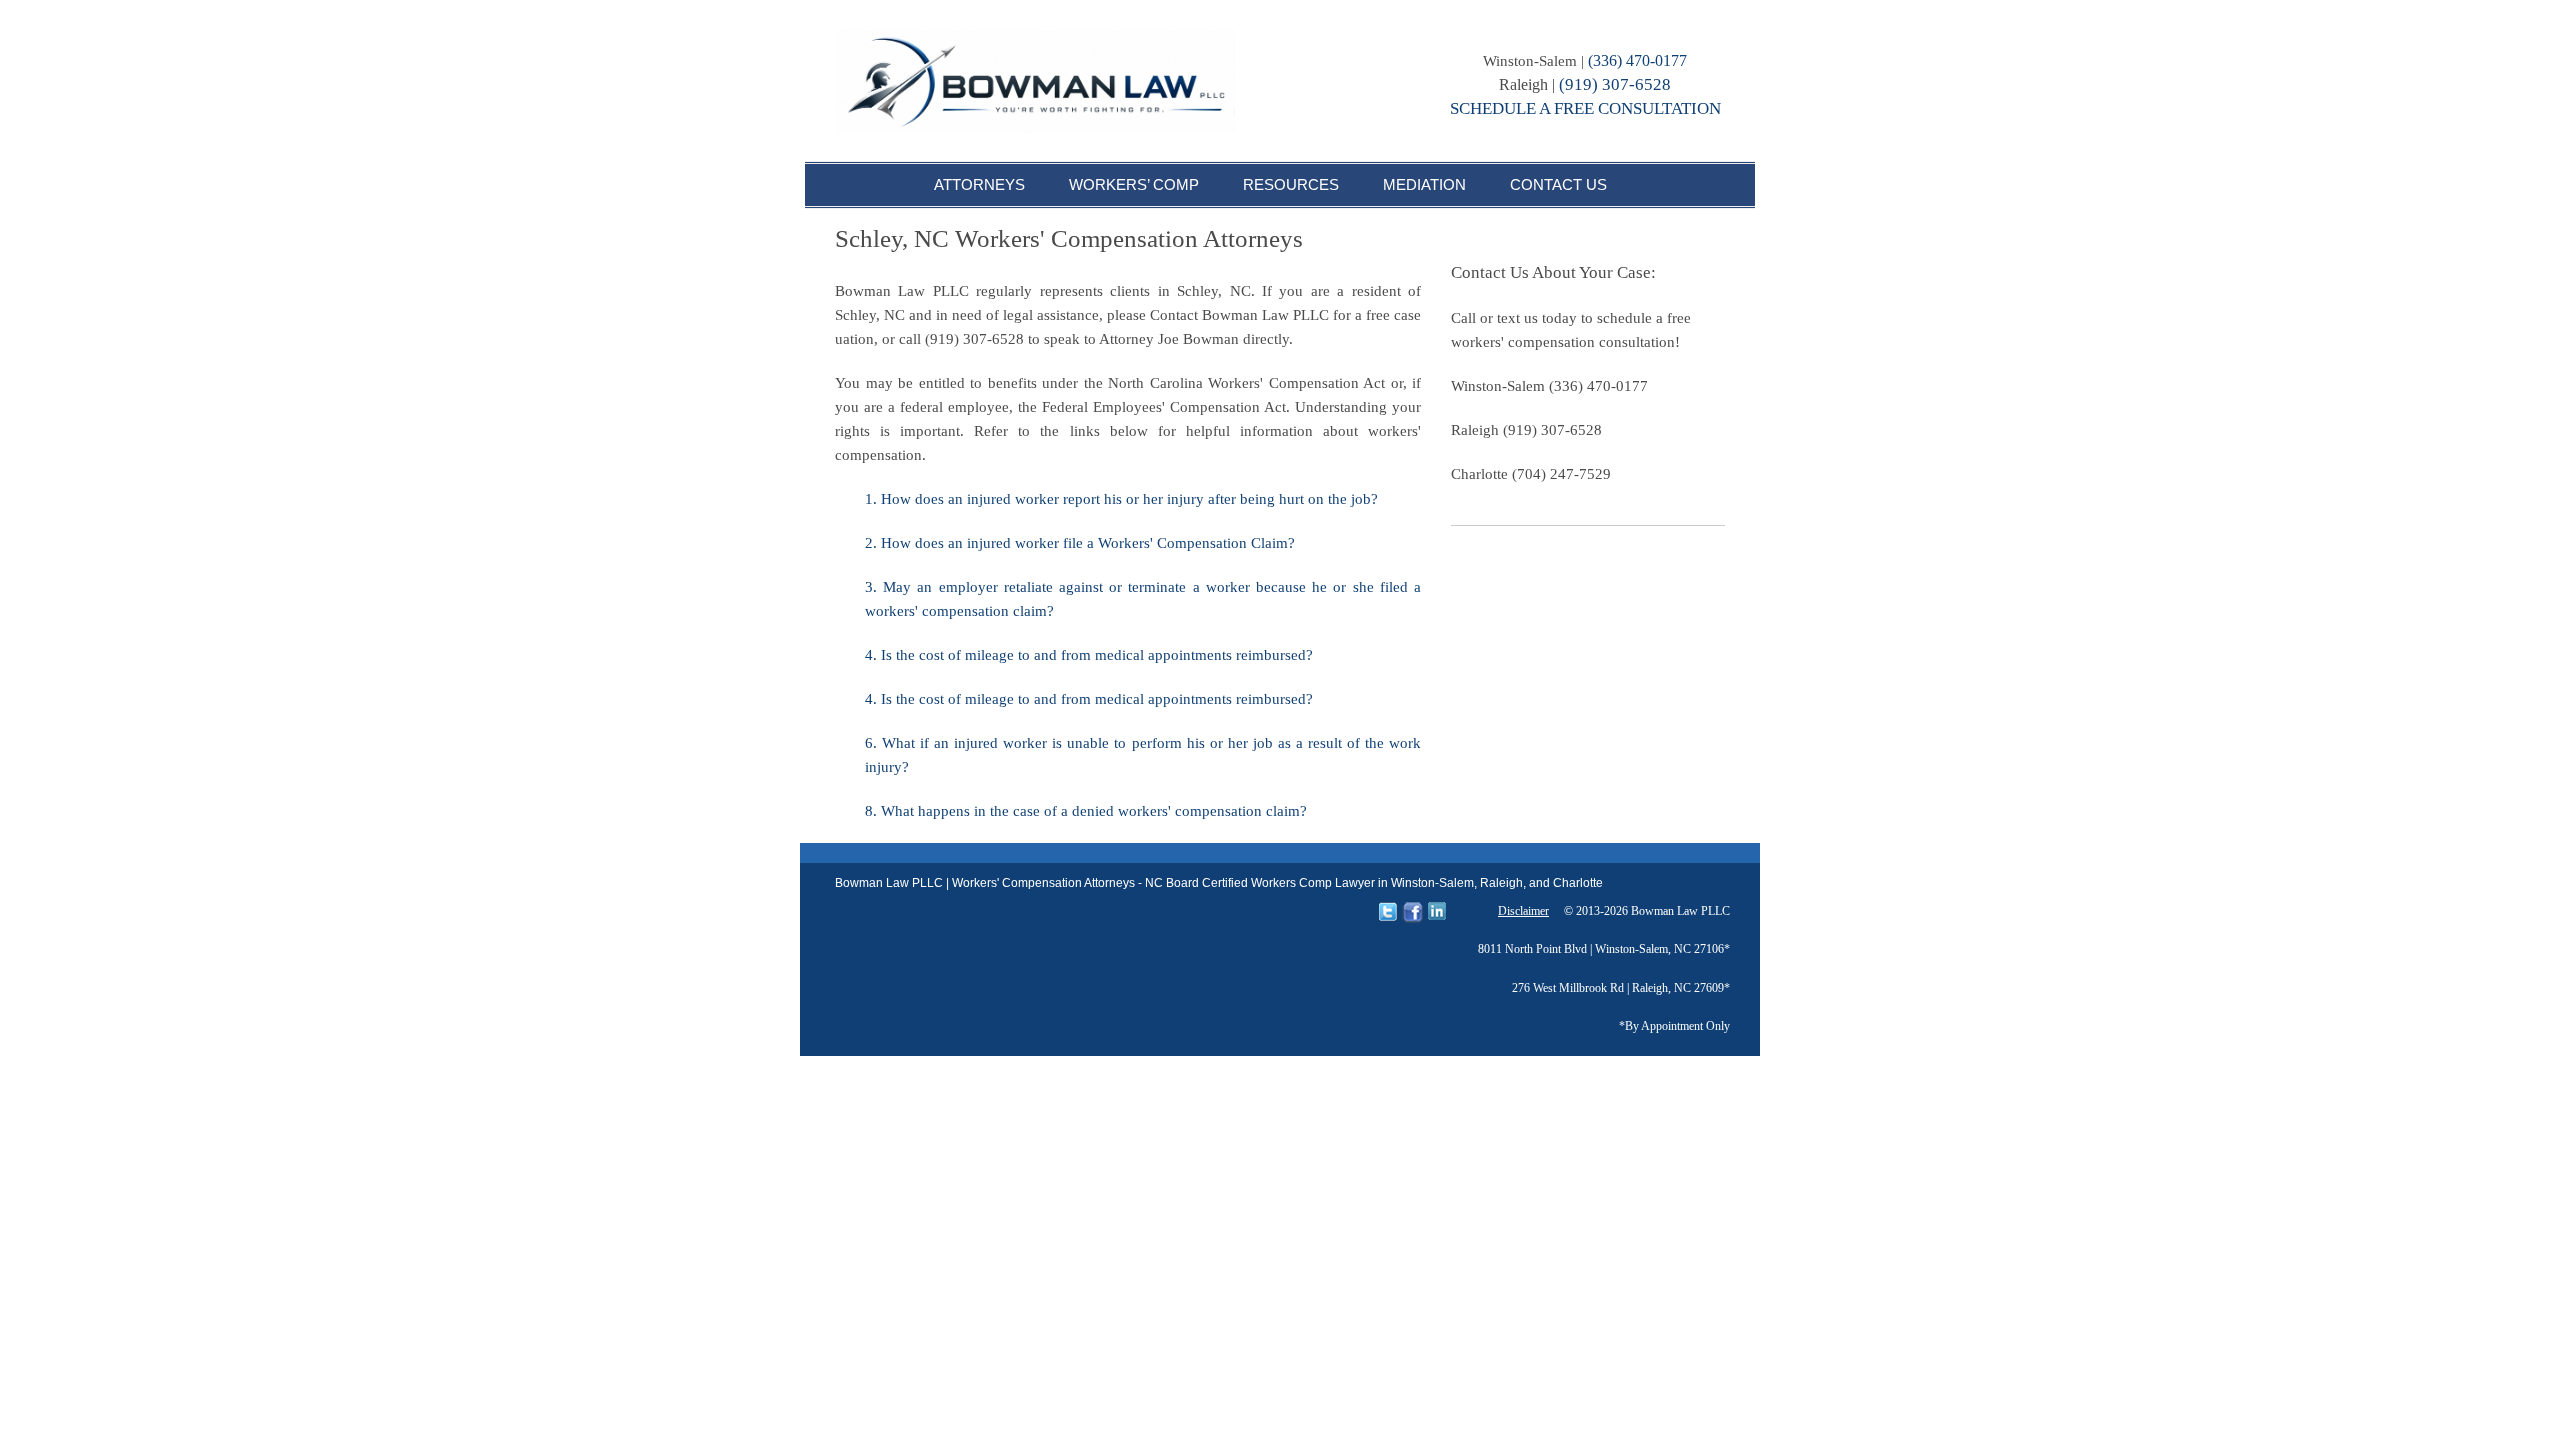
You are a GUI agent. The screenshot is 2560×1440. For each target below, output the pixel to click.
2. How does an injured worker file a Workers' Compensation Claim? (1080, 543)
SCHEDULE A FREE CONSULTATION (1585, 108)
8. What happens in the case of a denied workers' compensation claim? (1086, 811)
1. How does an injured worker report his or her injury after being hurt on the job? (1121, 499)
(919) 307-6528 (1615, 84)
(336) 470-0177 (1637, 60)
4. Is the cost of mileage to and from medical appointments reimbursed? (1089, 655)
